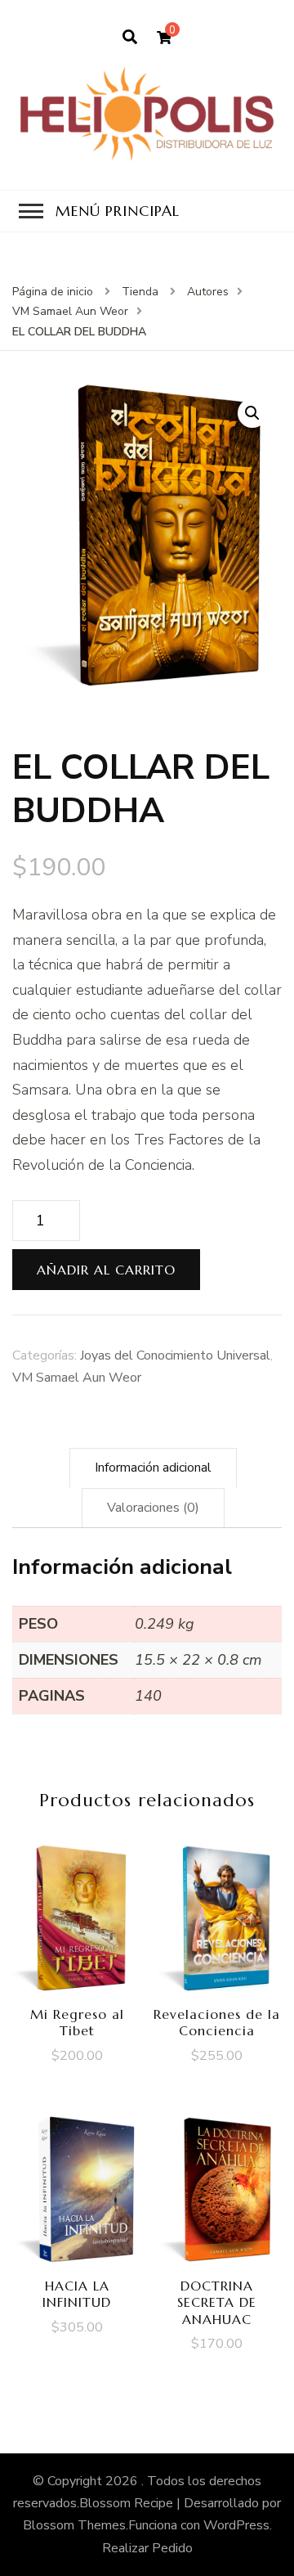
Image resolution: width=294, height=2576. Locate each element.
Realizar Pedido (147, 2548)
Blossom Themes (74, 2525)
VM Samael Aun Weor (77, 1378)
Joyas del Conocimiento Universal (175, 1355)
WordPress (236, 2525)
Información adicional (153, 1468)
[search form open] (130, 38)
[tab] (153, 1468)
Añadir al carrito (106, 1270)
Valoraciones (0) (153, 1508)
